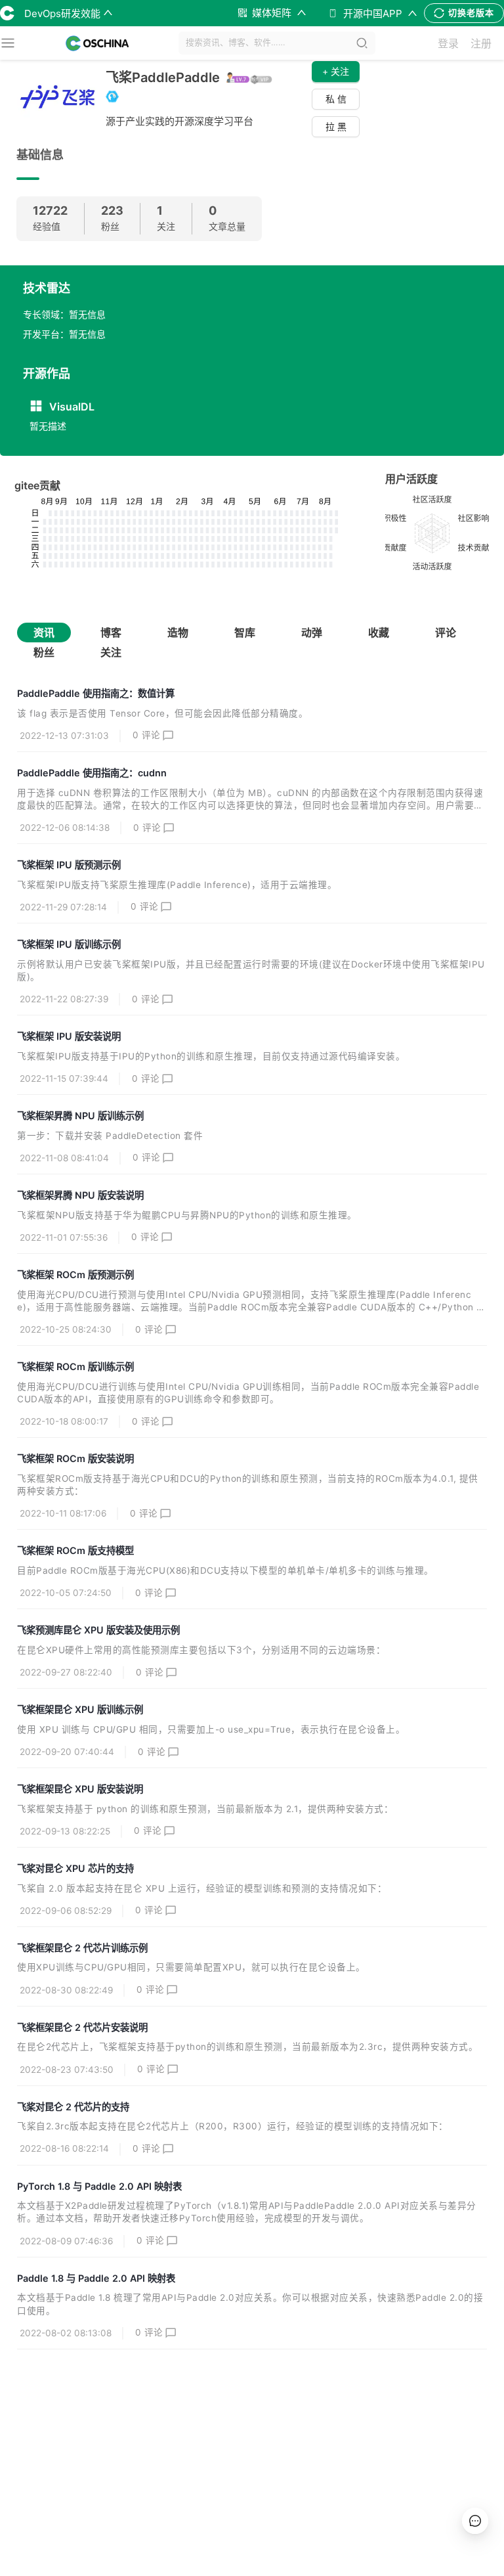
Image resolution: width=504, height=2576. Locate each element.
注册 (481, 43)
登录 (448, 43)
